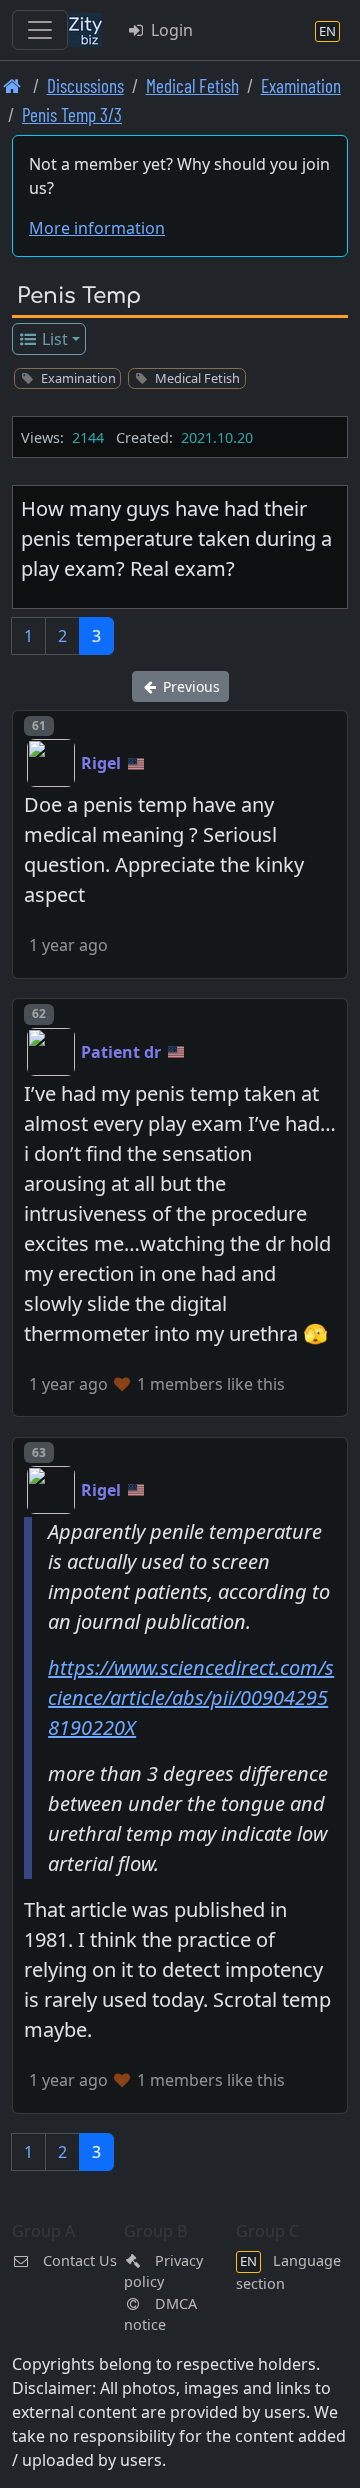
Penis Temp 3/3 (72, 114)
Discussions (85, 85)
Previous (189, 686)
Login (170, 30)
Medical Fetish (192, 85)
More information (97, 228)
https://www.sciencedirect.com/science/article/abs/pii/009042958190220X (191, 1697)
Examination (301, 85)
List (53, 339)
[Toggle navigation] (40, 30)
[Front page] (12, 85)
